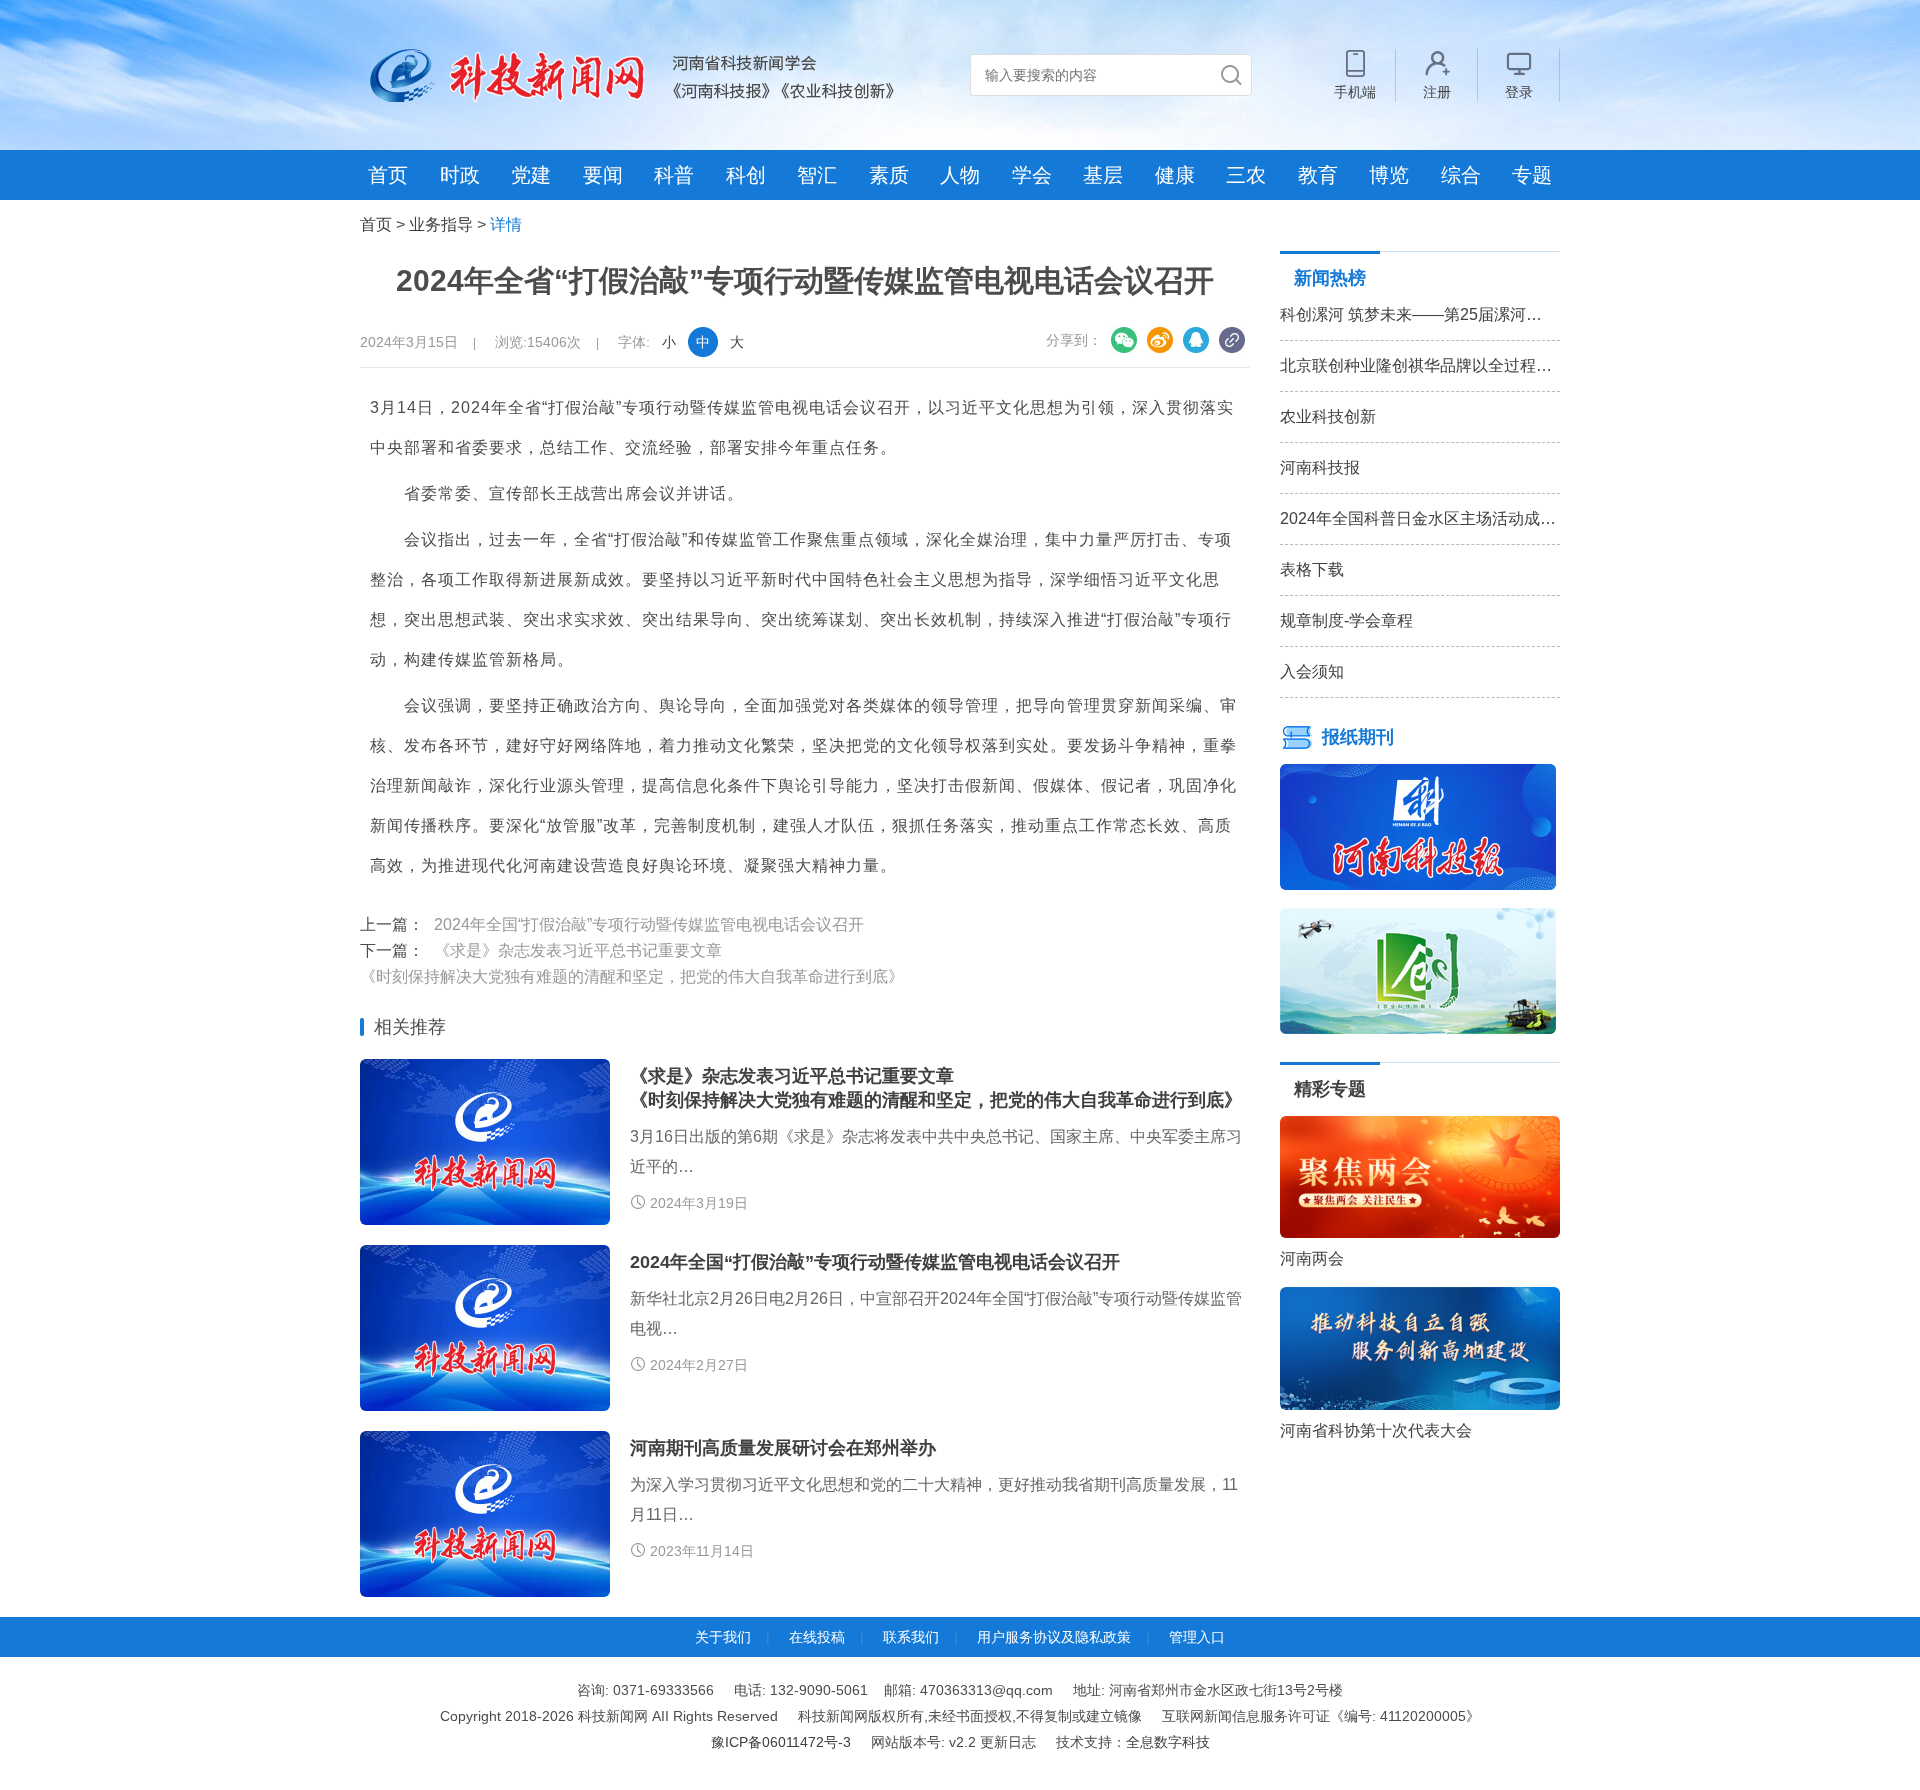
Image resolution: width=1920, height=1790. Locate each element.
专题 (1532, 175)
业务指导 (441, 224)
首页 (388, 175)
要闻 (603, 175)
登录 (1519, 92)
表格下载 (1312, 569)
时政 (460, 175)
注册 (1437, 92)
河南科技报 (1320, 467)
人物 (960, 175)
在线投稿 (817, 1637)
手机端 (1355, 92)
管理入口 (1197, 1637)
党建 (531, 175)
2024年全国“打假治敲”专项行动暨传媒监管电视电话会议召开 (649, 924)
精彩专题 (1330, 1089)
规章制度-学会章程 (1346, 620)
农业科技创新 (1328, 416)
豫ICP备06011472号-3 (781, 1742)
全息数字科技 (1168, 1742)
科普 (674, 175)
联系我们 (911, 1637)
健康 (1175, 175)
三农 (1246, 175)
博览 (1389, 175)
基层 (1103, 175)
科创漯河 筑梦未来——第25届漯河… (1411, 314)
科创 (746, 175)
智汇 (817, 175)
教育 (1318, 175)
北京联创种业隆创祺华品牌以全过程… (1416, 365)
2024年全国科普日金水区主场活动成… (1418, 518)
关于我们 (723, 1637)
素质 (889, 175)
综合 (1461, 175)
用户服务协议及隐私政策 (1054, 1637)
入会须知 (1312, 671)
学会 (1032, 175)
